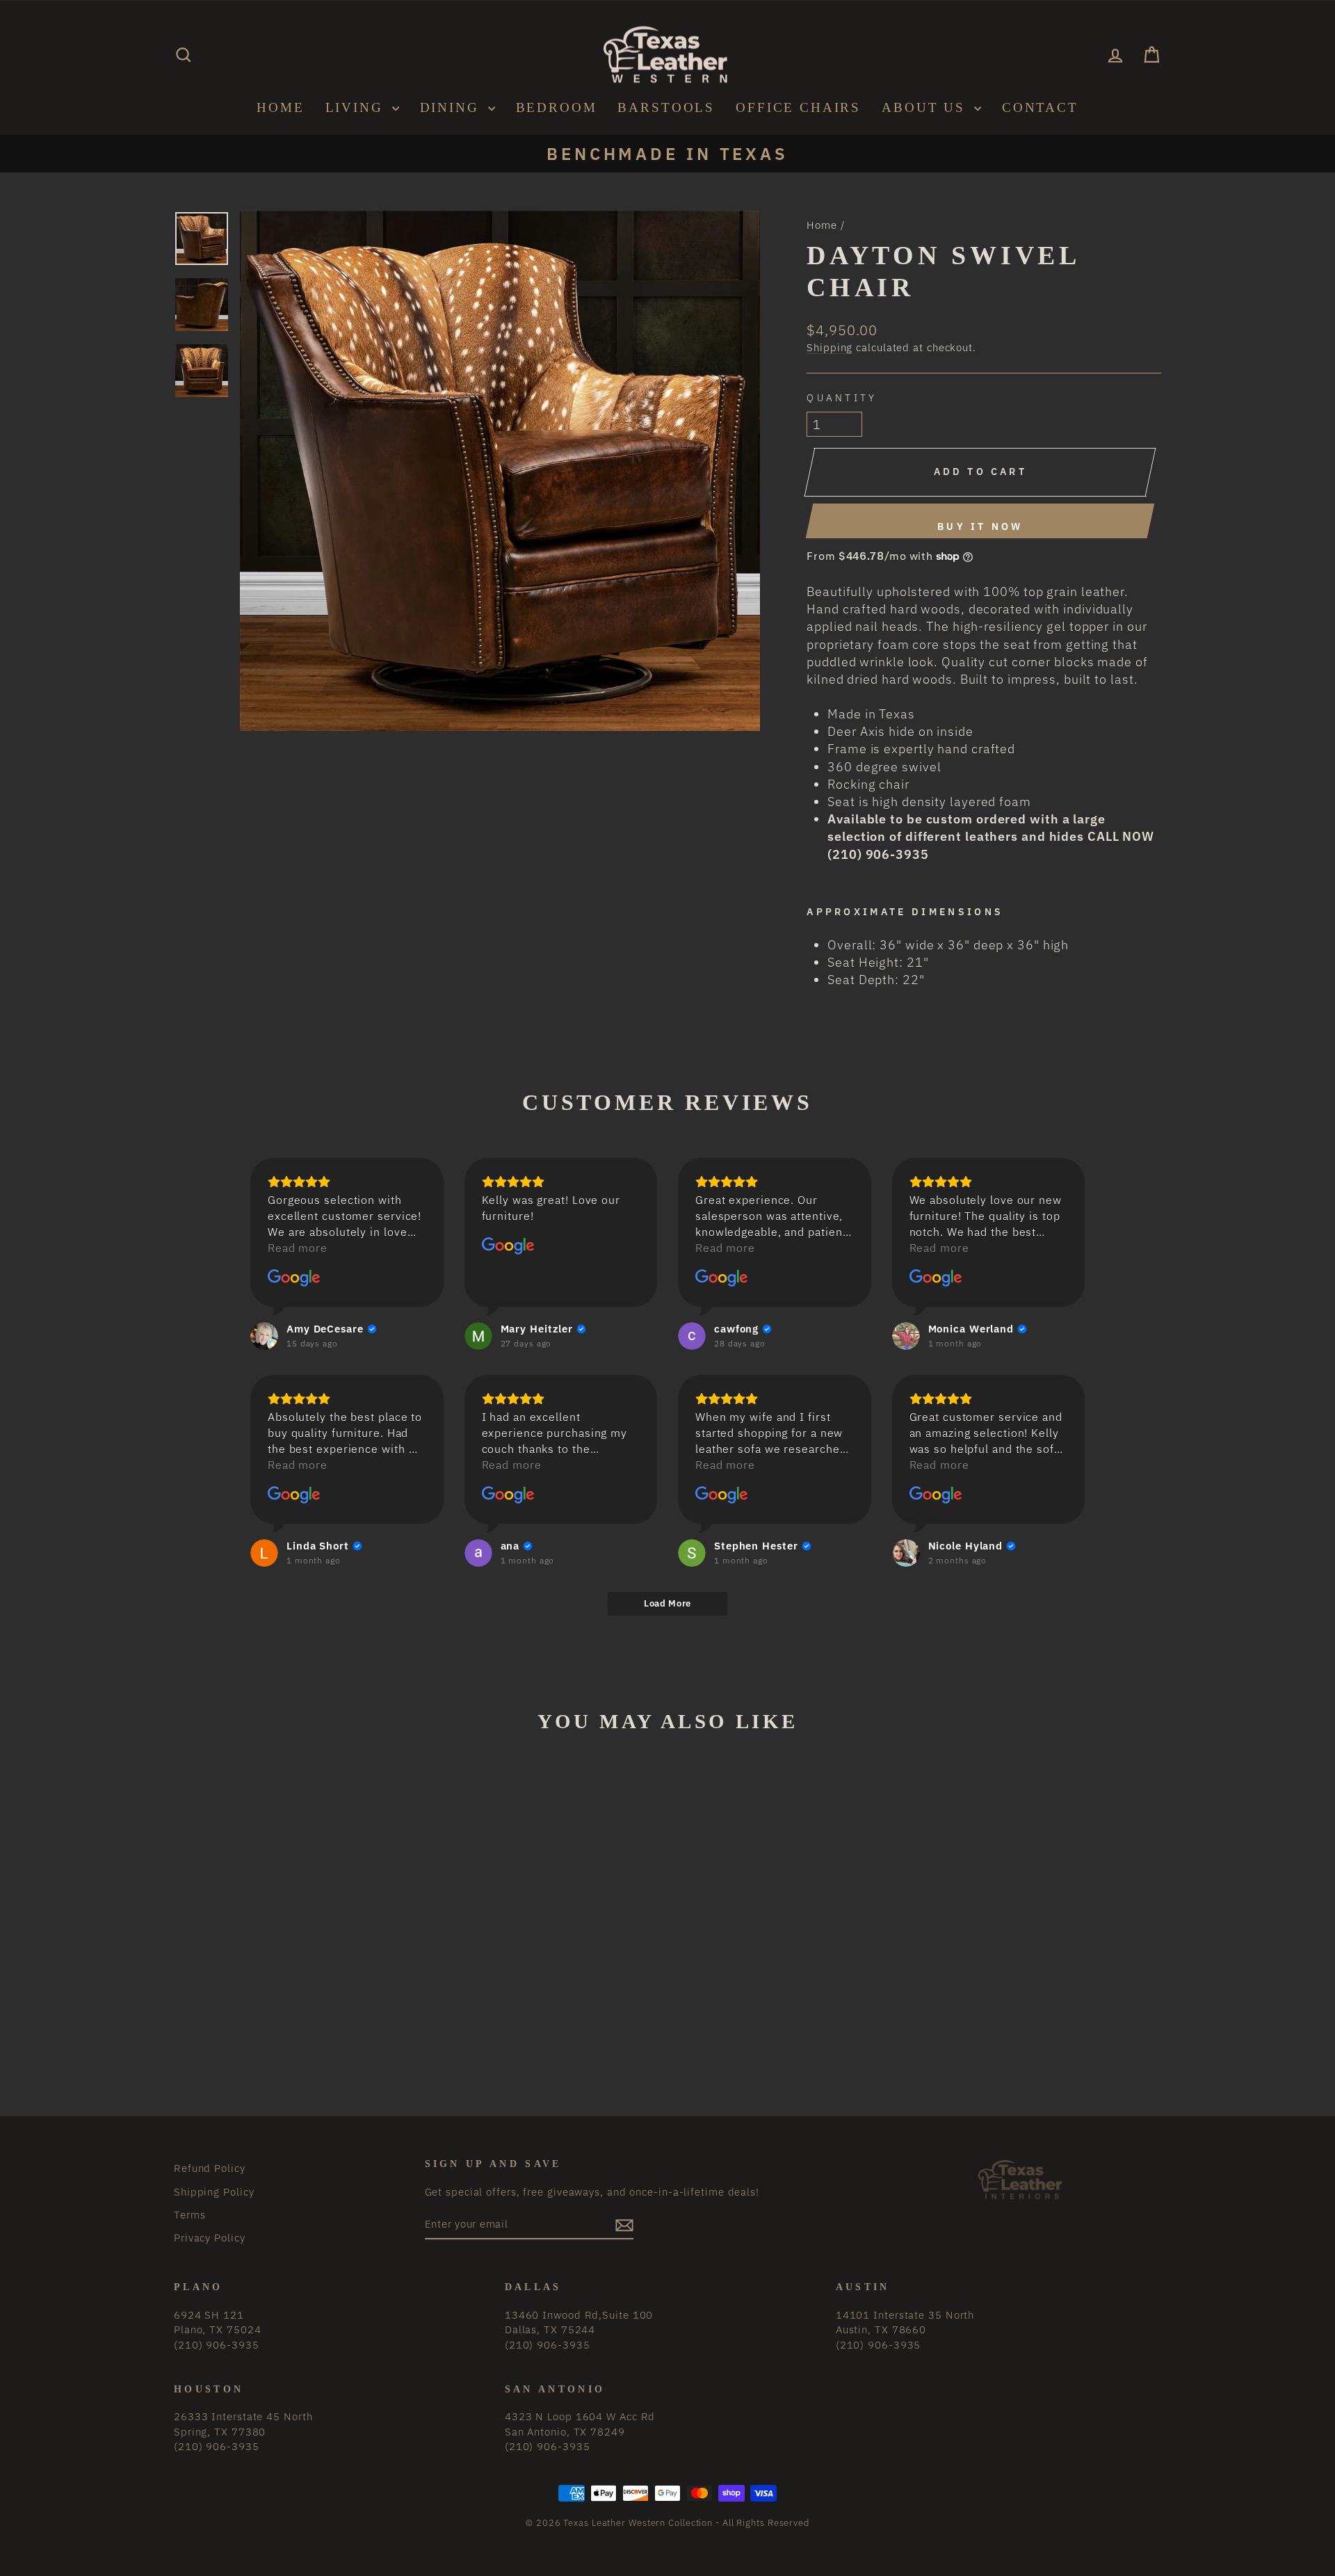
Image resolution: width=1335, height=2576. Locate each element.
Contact (1040, 107)
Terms (190, 2214)
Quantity (842, 397)
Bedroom (557, 107)
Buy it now (980, 526)
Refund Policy (210, 2168)
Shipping (830, 347)
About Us (926, 107)
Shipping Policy (214, 2191)
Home (280, 107)
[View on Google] (294, 1278)
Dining (452, 107)
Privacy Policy (210, 2237)
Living (357, 107)
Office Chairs (798, 107)
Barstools (666, 107)
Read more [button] (298, 1248)
